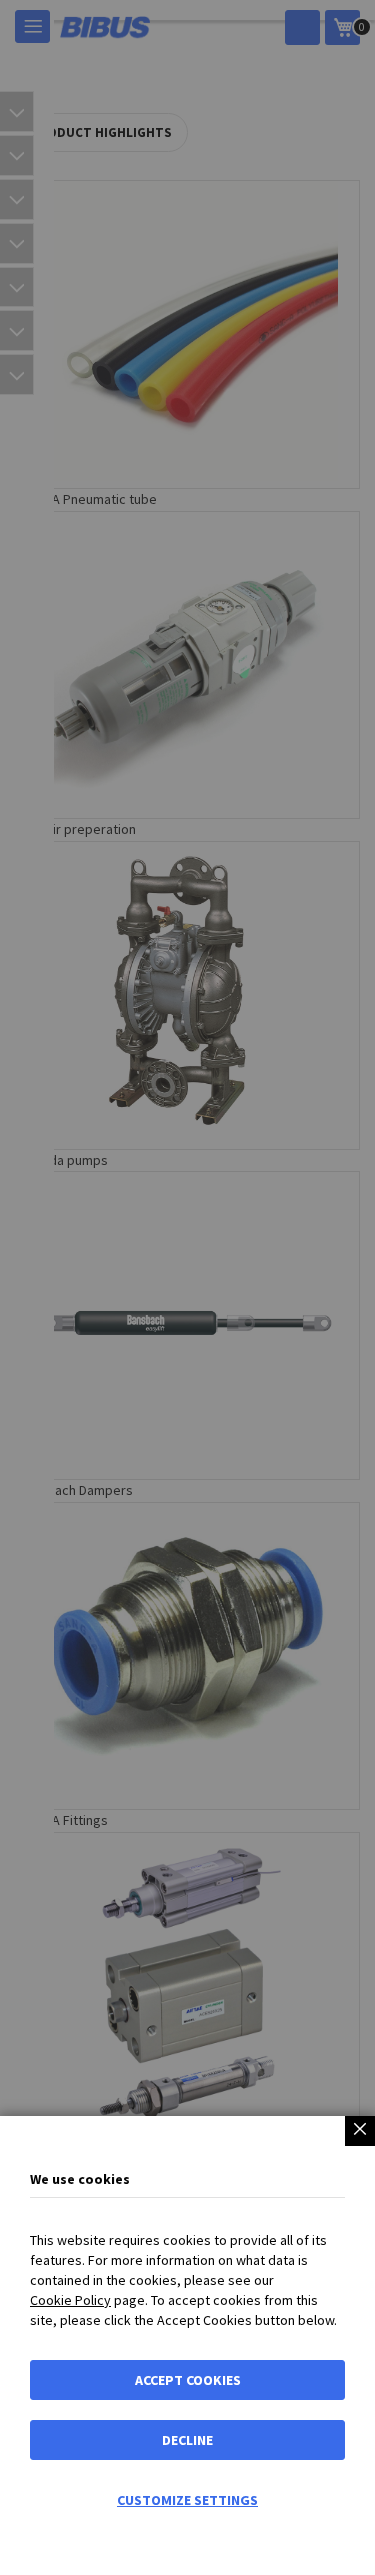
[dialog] (187, 1287)
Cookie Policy (70, 2300)
